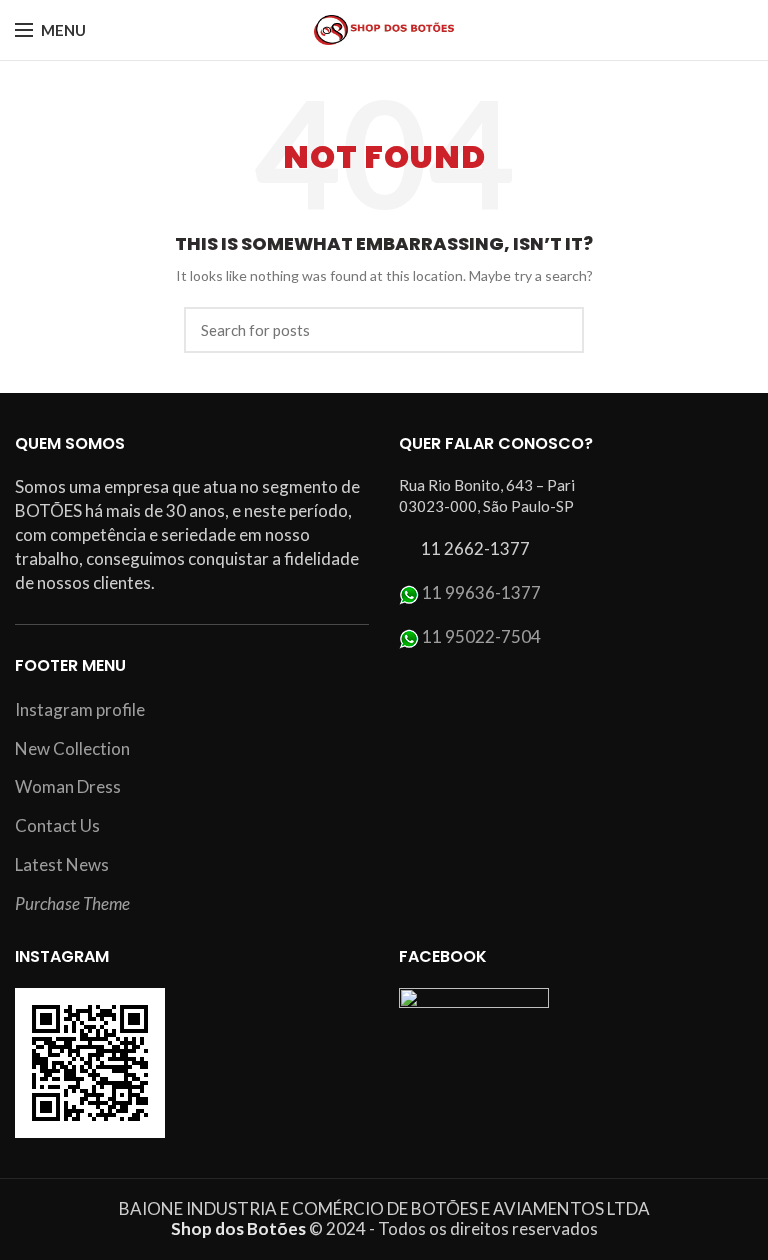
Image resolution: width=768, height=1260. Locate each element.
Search (557, 330)
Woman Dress (68, 786)
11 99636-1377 (481, 592)
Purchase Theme (72, 903)
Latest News (62, 864)
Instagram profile (80, 709)
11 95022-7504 (481, 636)
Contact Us (57, 825)
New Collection (72, 748)
